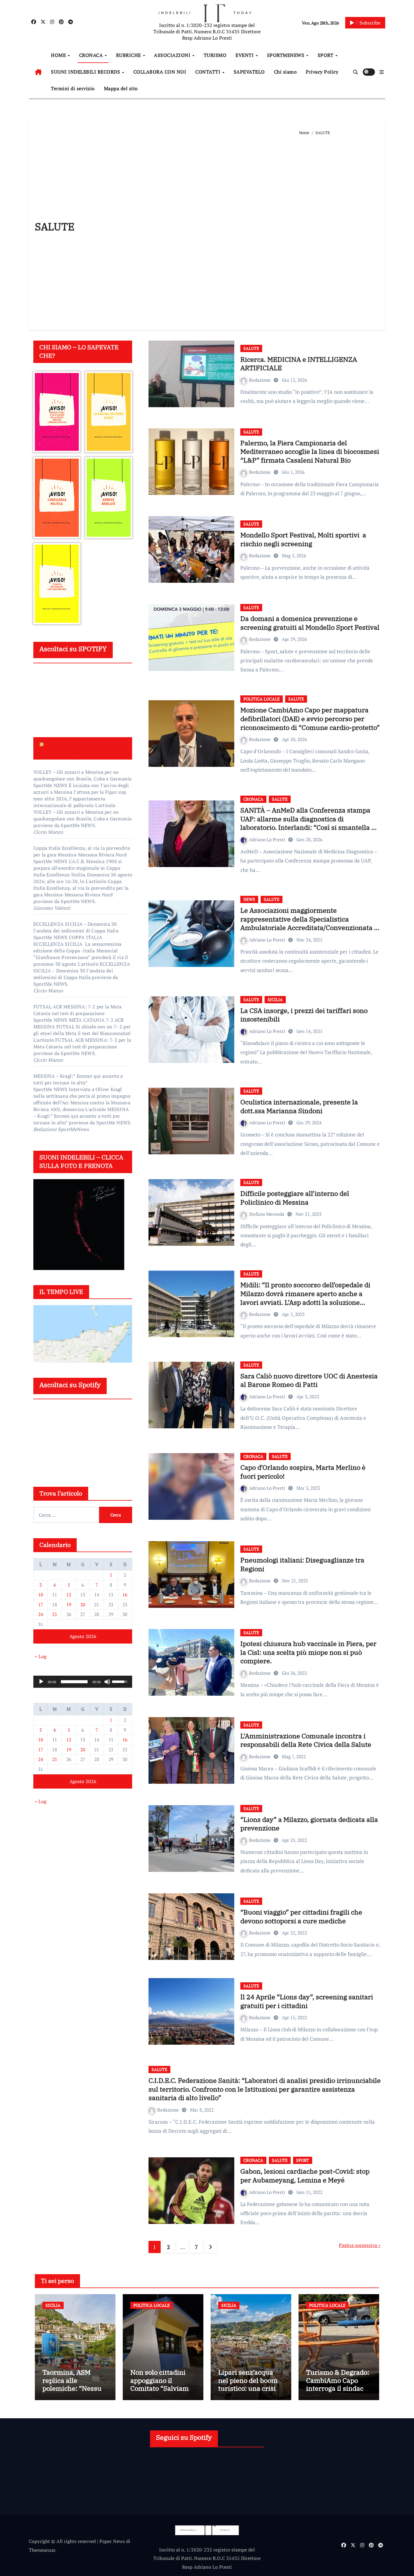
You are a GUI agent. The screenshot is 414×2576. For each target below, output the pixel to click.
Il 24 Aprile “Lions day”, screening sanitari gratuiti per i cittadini (307, 2001)
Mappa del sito (121, 88)
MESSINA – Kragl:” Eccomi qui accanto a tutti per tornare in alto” (78, 1079)
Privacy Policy (322, 72)
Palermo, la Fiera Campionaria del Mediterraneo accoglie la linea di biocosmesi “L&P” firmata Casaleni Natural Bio (310, 451)
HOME (59, 55)
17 (41, 1605)
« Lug (41, 1656)
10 (41, 1595)
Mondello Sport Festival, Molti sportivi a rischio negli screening (303, 539)
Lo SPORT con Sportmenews (62, 748)
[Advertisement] (339, 230)
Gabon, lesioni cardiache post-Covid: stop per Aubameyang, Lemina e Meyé (305, 2175)
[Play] (41, 1682)
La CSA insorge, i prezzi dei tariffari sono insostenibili (304, 1015)
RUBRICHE (129, 55)
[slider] (74, 1682)
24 (41, 1614)
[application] (83, 1682)
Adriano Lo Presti (268, 839)
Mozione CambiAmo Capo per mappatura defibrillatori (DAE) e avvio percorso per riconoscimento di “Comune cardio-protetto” (310, 718)
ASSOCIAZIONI (173, 55)
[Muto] (107, 1682)
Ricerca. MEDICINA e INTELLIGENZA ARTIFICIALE (299, 364)
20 (83, 1605)
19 (69, 1605)
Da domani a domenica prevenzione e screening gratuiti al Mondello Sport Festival (310, 623)
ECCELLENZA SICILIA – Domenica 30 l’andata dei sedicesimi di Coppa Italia (76, 927)
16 (125, 1595)
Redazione (260, 380)
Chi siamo (285, 72)
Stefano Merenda (267, 1214)
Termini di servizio (73, 88)
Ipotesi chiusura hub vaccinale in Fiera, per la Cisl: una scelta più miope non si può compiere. (308, 1652)
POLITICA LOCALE (262, 699)
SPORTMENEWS (286, 55)
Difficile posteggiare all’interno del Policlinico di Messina (295, 1198)
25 (55, 1614)
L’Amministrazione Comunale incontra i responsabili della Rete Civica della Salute (306, 1740)
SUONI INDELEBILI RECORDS (86, 72)
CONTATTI (209, 72)
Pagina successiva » (360, 2245)
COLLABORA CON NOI (160, 72)
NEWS (249, 899)
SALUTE (251, 348)
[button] (382, 72)
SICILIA (275, 999)
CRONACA (92, 55)
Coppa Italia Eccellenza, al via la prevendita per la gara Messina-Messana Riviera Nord (82, 851)
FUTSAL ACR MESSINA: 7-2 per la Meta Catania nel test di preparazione (77, 1010)
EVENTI (245, 55)
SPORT (326, 55)
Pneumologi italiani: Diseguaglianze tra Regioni (302, 1564)
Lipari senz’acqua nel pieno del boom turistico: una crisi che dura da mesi (248, 2384)
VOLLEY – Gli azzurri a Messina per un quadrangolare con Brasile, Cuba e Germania (82, 775)
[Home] (38, 72)
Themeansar (42, 2550)
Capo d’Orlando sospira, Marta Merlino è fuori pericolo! (303, 1472)
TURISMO (215, 55)
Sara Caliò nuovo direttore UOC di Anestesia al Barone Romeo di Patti (309, 1380)
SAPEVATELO (249, 72)
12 (69, 1595)
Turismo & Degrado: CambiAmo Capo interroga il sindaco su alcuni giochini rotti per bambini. (338, 2388)
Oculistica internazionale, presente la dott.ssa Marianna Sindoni (299, 1106)
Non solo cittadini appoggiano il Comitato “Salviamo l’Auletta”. (161, 2384)
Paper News (112, 2541)
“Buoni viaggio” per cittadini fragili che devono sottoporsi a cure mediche (301, 1916)
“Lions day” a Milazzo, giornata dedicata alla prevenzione (309, 1824)
